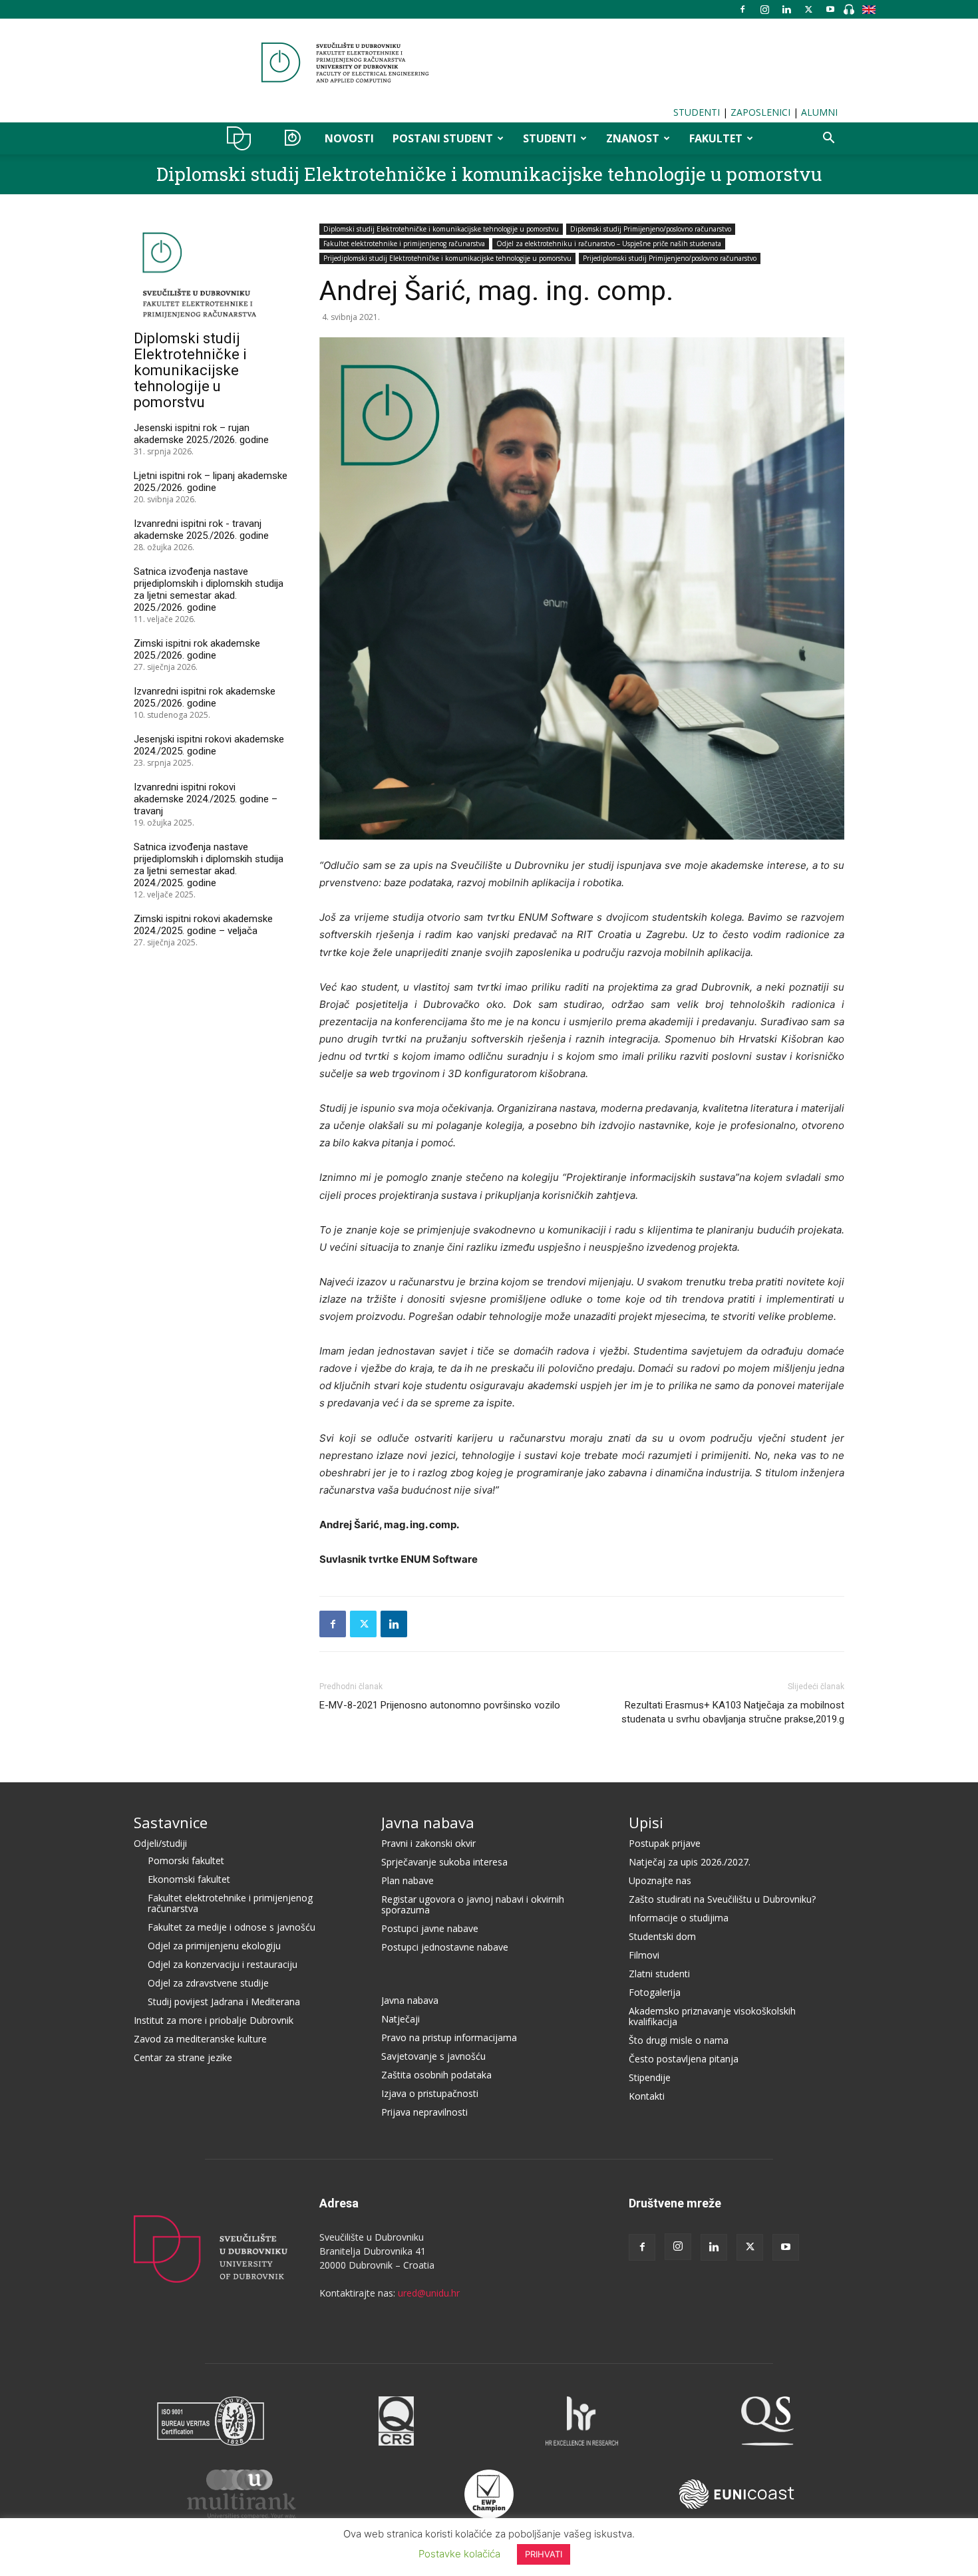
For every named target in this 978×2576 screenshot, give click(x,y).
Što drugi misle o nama (679, 2040)
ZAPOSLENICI (760, 112)
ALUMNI (819, 112)
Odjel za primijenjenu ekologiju (214, 1946)
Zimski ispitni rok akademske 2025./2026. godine (197, 649)
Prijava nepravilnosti (424, 2112)
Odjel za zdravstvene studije (208, 1983)
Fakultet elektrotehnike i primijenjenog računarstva (404, 243)
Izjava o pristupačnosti (430, 2093)
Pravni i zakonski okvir (428, 1843)
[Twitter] (808, 9)
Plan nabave (407, 1880)
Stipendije (650, 2077)
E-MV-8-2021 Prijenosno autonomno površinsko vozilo (440, 1705)
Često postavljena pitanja (684, 2059)
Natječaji (401, 2019)
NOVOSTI (349, 138)
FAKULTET (716, 138)
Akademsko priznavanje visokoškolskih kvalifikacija (712, 2016)
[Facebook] (742, 9)
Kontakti (647, 2096)
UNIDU (243, 138)
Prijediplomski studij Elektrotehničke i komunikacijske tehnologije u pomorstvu (447, 258)
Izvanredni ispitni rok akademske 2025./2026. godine (205, 697)
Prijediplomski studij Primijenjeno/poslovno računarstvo (670, 258)
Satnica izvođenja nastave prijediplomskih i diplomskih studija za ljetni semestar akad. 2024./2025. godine (209, 865)
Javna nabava (428, 1822)
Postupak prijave (665, 1843)
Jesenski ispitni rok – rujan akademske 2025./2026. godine (201, 434)
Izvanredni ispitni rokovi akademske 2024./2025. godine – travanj (206, 799)
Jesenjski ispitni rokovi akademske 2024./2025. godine (209, 745)
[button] (828, 139)
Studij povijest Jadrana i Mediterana (224, 2002)
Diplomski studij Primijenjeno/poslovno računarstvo (651, 229)
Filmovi (644, 1955)
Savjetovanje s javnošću (433, 2056)
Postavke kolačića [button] (459, 2554)
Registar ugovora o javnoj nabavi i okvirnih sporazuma (473, 1904)
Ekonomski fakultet (189, 1879)
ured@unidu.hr (429, 2293)
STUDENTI (697, 112)
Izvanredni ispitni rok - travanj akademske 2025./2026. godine (201, 530)
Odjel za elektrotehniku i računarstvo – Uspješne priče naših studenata (609, 243)
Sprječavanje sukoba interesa (444, 1862)
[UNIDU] (489, 63)
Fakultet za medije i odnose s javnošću (232, 1927)
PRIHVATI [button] (544, 2554)
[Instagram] (764, 9)
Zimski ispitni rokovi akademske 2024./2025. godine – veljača (203, 925)
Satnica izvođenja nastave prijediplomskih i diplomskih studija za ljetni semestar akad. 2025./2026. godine (209, 589)
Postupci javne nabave (430, 1928)
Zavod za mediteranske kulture (200, 2039)
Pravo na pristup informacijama (449, 2037)
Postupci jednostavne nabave (445, 1947)
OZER (292, 138)
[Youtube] (830, 9)
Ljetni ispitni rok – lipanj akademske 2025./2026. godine (211, 482)
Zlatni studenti (659, 1974)
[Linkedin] (786, 9)
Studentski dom (662, 1936)
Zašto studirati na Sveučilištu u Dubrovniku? (722, 1899)
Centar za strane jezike (183, 2057)
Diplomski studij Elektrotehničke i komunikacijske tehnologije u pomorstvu (489, 174)
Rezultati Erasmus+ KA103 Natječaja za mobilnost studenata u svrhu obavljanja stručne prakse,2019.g (733, 1712)
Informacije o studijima (679, 1918)
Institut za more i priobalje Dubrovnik (214, 2020)
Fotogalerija (655, 1992)
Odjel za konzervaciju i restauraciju (223, 1964)
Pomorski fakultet (186, 1860)
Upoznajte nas (660, 1880)
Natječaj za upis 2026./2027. (690, 1862)
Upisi (646, 1822)
